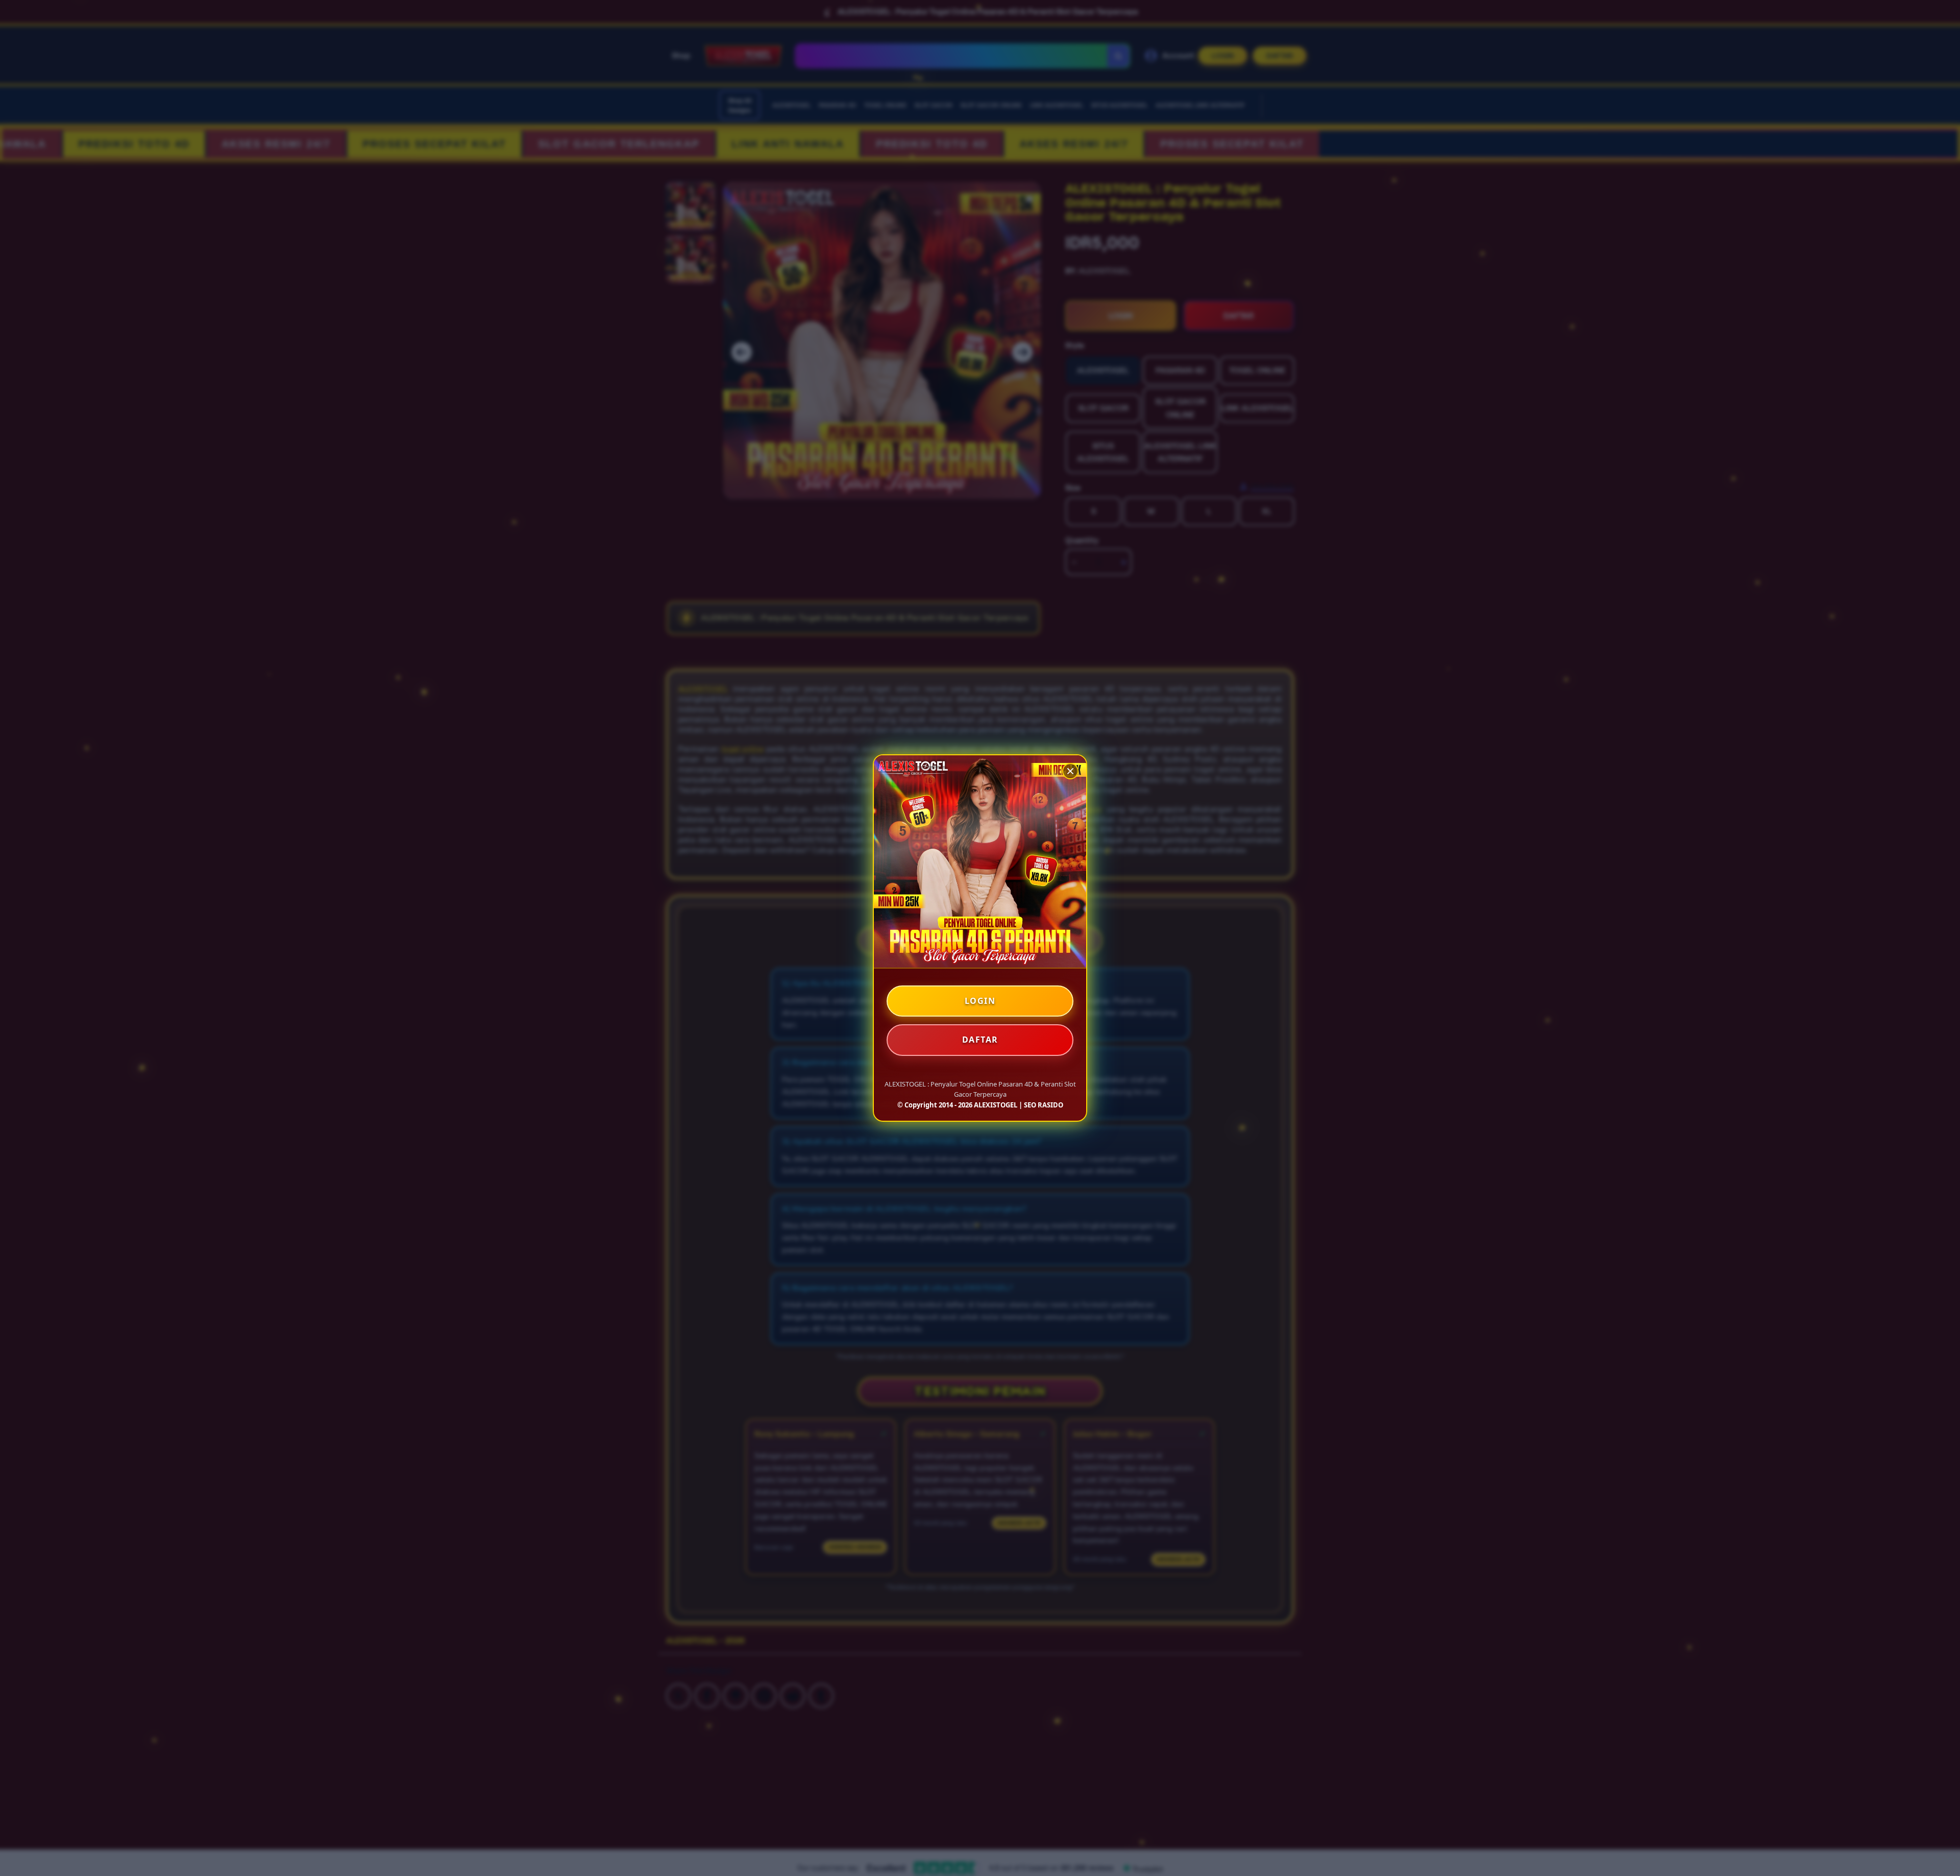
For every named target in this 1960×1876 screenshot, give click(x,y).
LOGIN (980, 1001)
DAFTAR (980, 1040)
